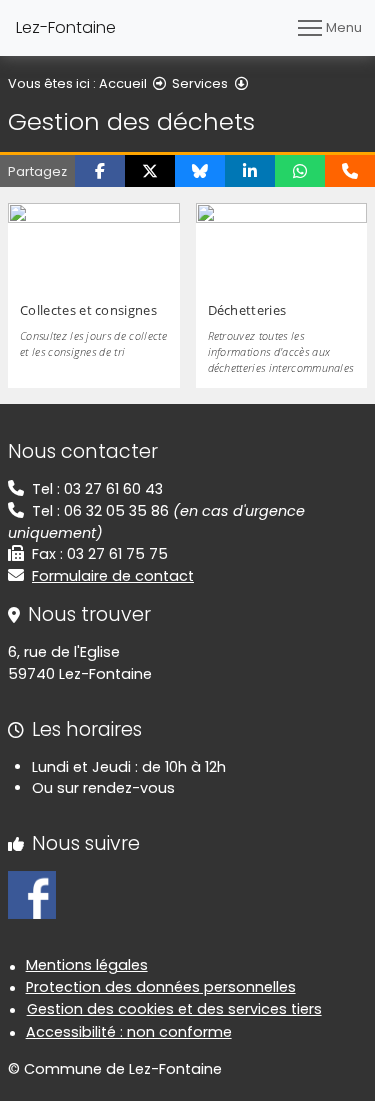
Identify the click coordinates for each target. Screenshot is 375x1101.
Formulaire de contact (113, 576)
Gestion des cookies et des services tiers (174, 1009)
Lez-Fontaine (66, 27)
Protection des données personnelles (161, 987)
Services (200, 83)
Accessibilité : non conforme (129, 1032)
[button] (100, 171)
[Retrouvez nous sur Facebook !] (32, 894)
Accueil (123, 83)
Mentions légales (87, 965)
